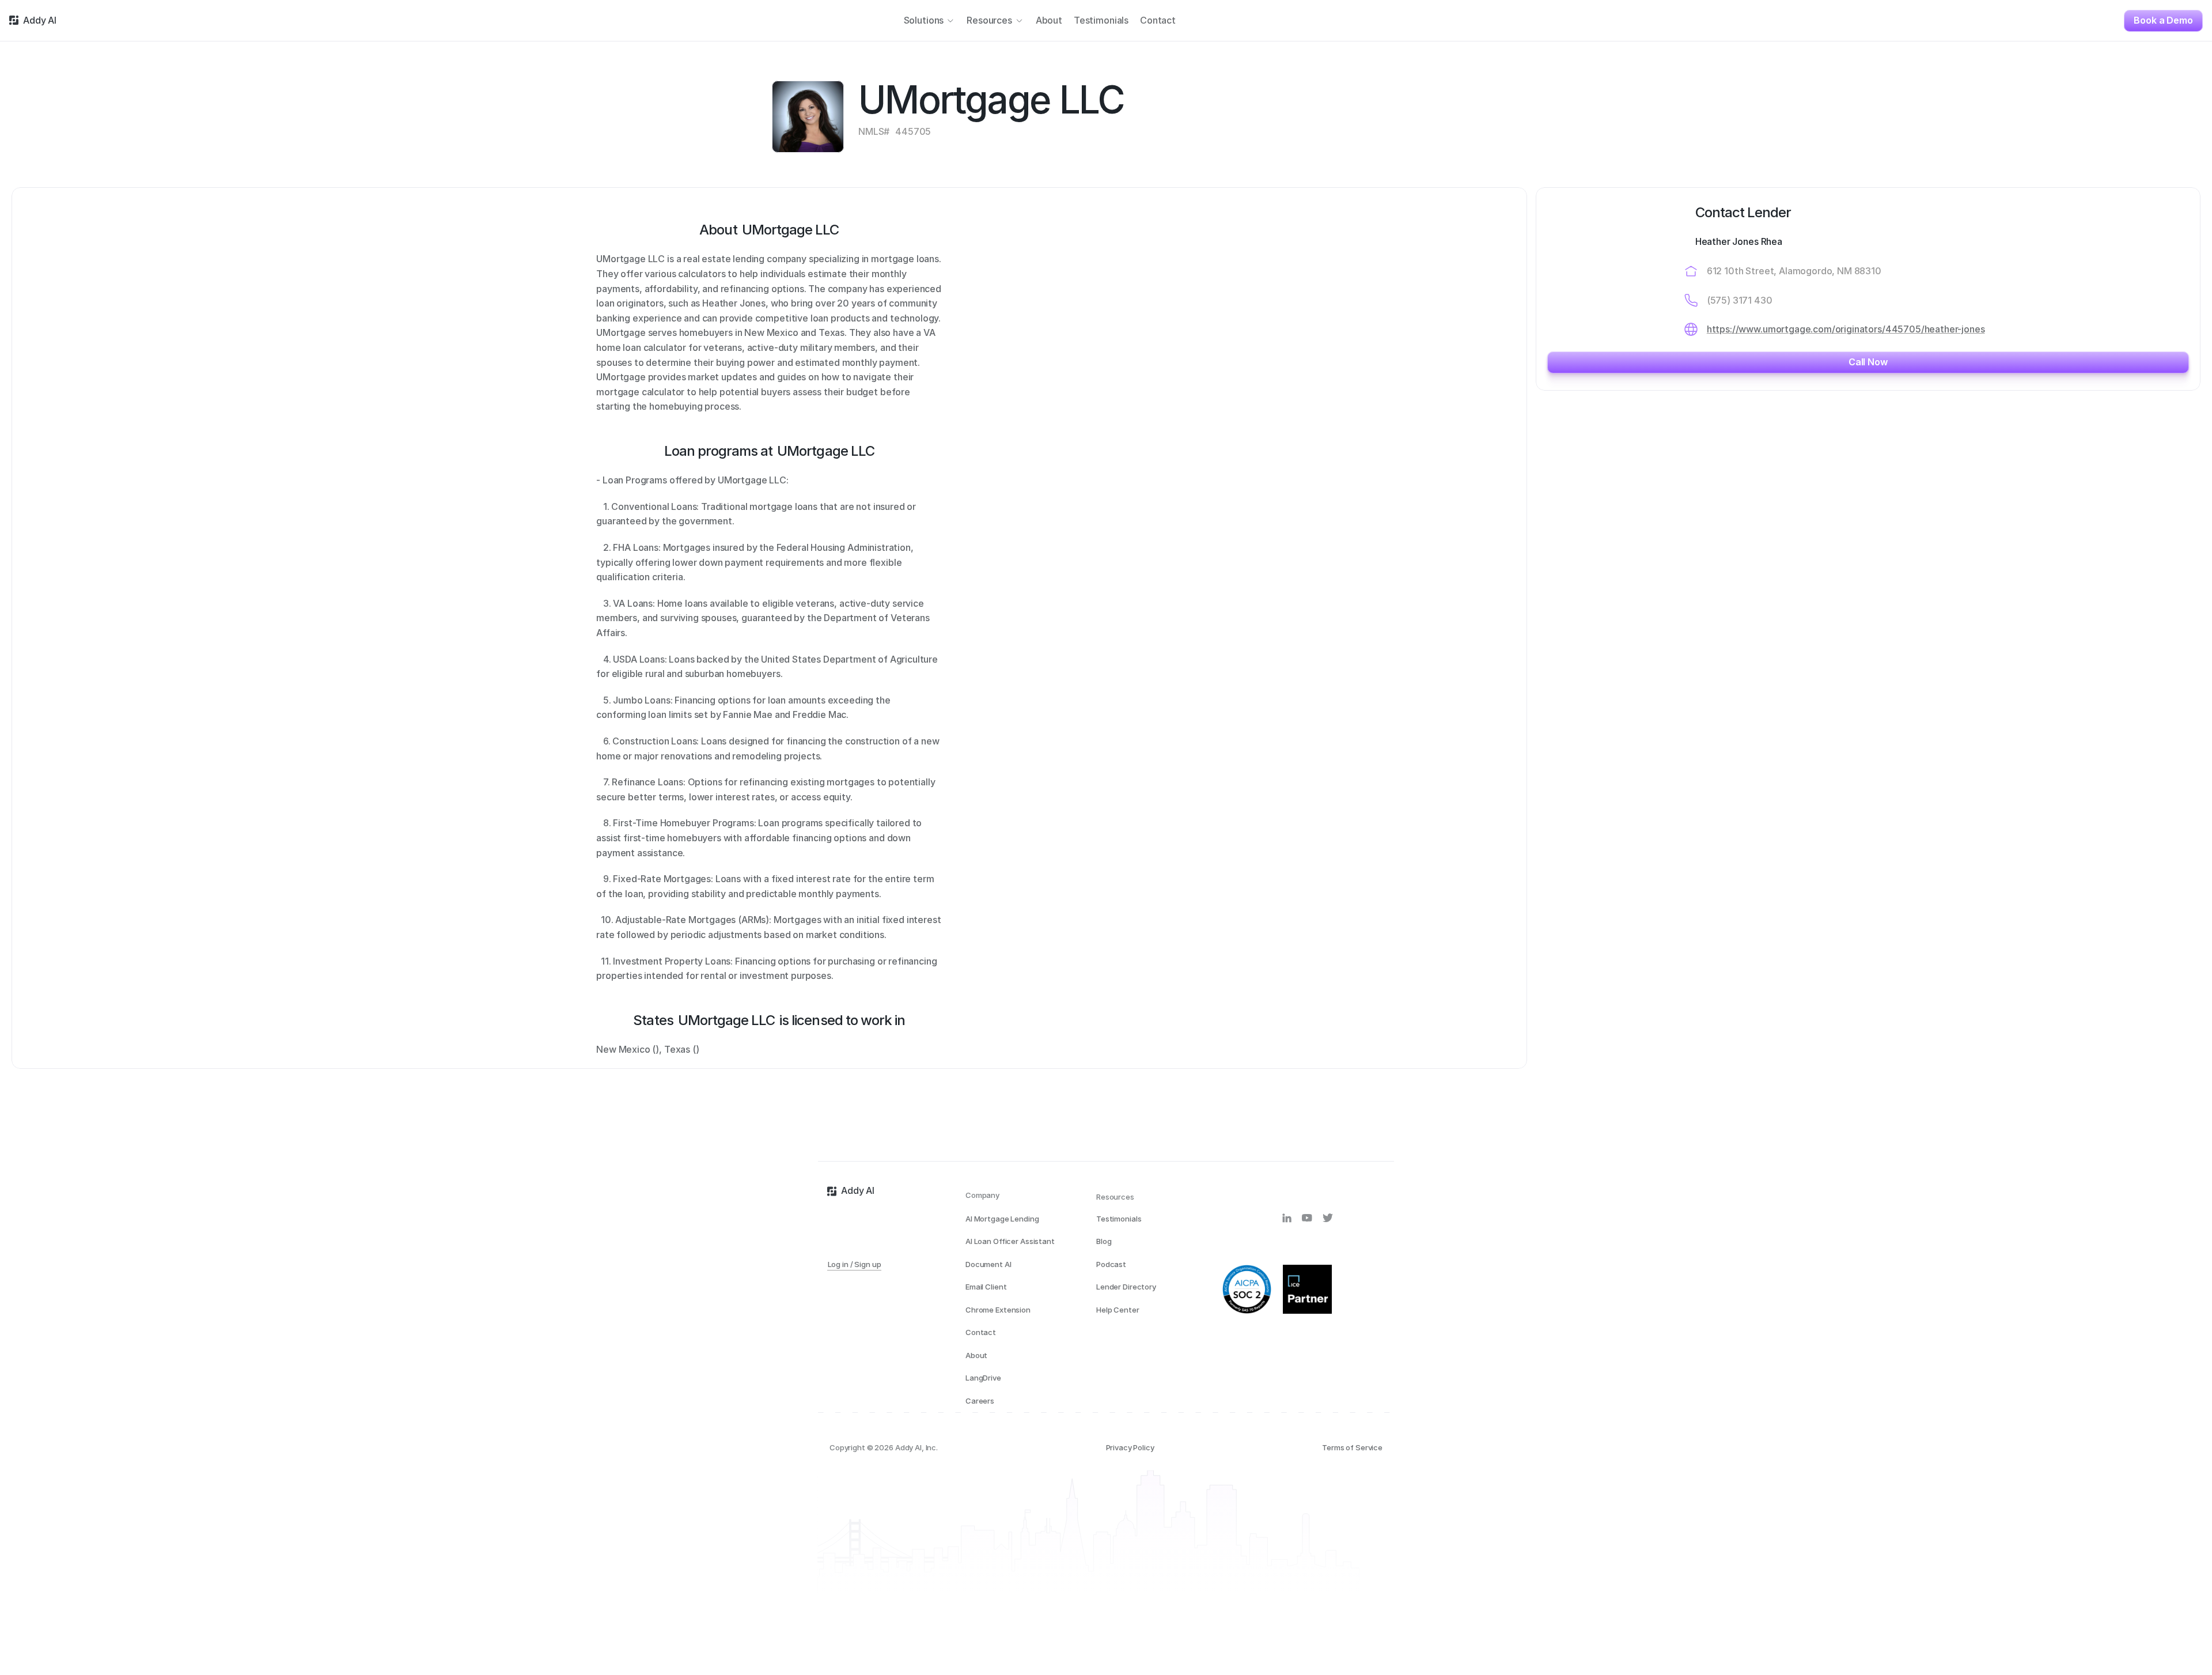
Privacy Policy (1130, 1447)
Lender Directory (1126, 1287)
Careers (980, 1401)
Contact (981, 1332)
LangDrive (983, 1378)
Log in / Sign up (855, 1264)
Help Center (1118, 1310)
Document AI (988, 1264)
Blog (1104, 1241)
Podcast (1111, 1264)
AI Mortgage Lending (1002, 1219)
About (976, 1355)
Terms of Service (1352, 1447)
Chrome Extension (998, 1310)
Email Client (986, 1287)
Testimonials (1119, 1219)
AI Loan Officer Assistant (1010, 1241)
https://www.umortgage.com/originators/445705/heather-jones (1846, 329)
